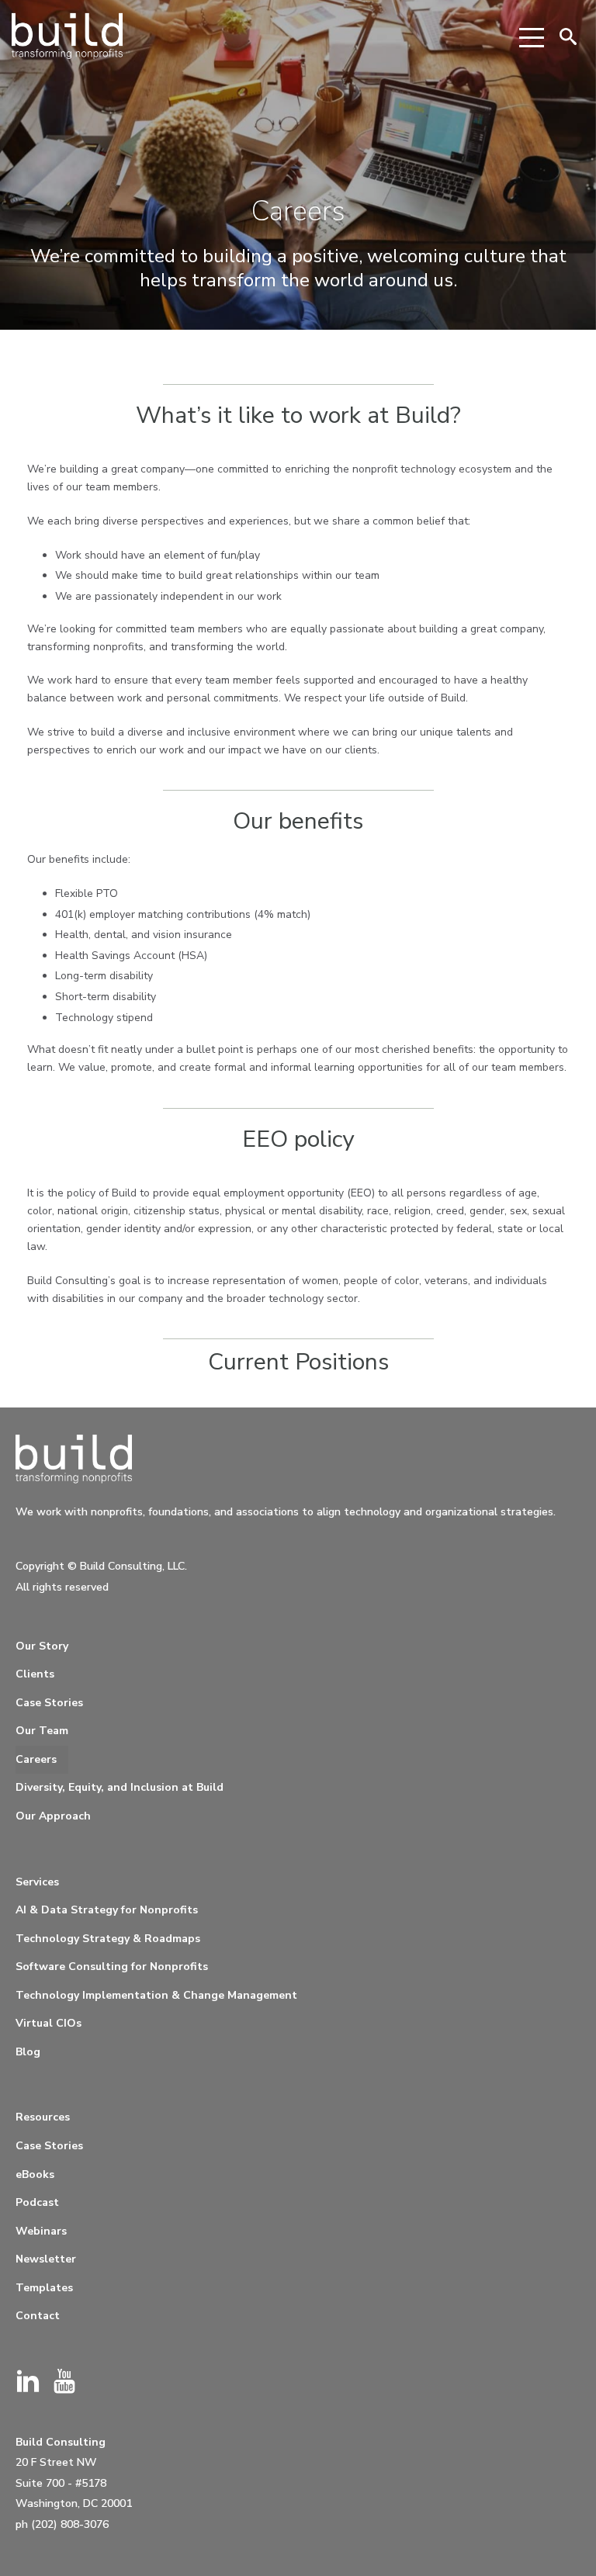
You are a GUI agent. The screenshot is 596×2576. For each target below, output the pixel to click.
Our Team (42, 1731)
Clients (35, 1674)
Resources (43, 2117)
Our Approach (53, 1816)
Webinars (41, 2231)
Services (37, 1882)
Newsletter (46, 2259)
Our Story (42, 1646)
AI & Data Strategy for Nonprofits (107, 1910)
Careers (36, 1759)
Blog (28, 2052)
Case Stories (49, 1703)
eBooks (35, 2174)
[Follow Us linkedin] (28, 2382)
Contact (38, 2316)
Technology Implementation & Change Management (156, 1995)
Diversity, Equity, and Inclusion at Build (120, 1787)
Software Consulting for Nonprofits (112, 1967)
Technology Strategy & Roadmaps (108, 1939)
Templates (44, 2288)
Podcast (37, 2202)
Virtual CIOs (49, 2023)
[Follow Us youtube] (64, 2382)
